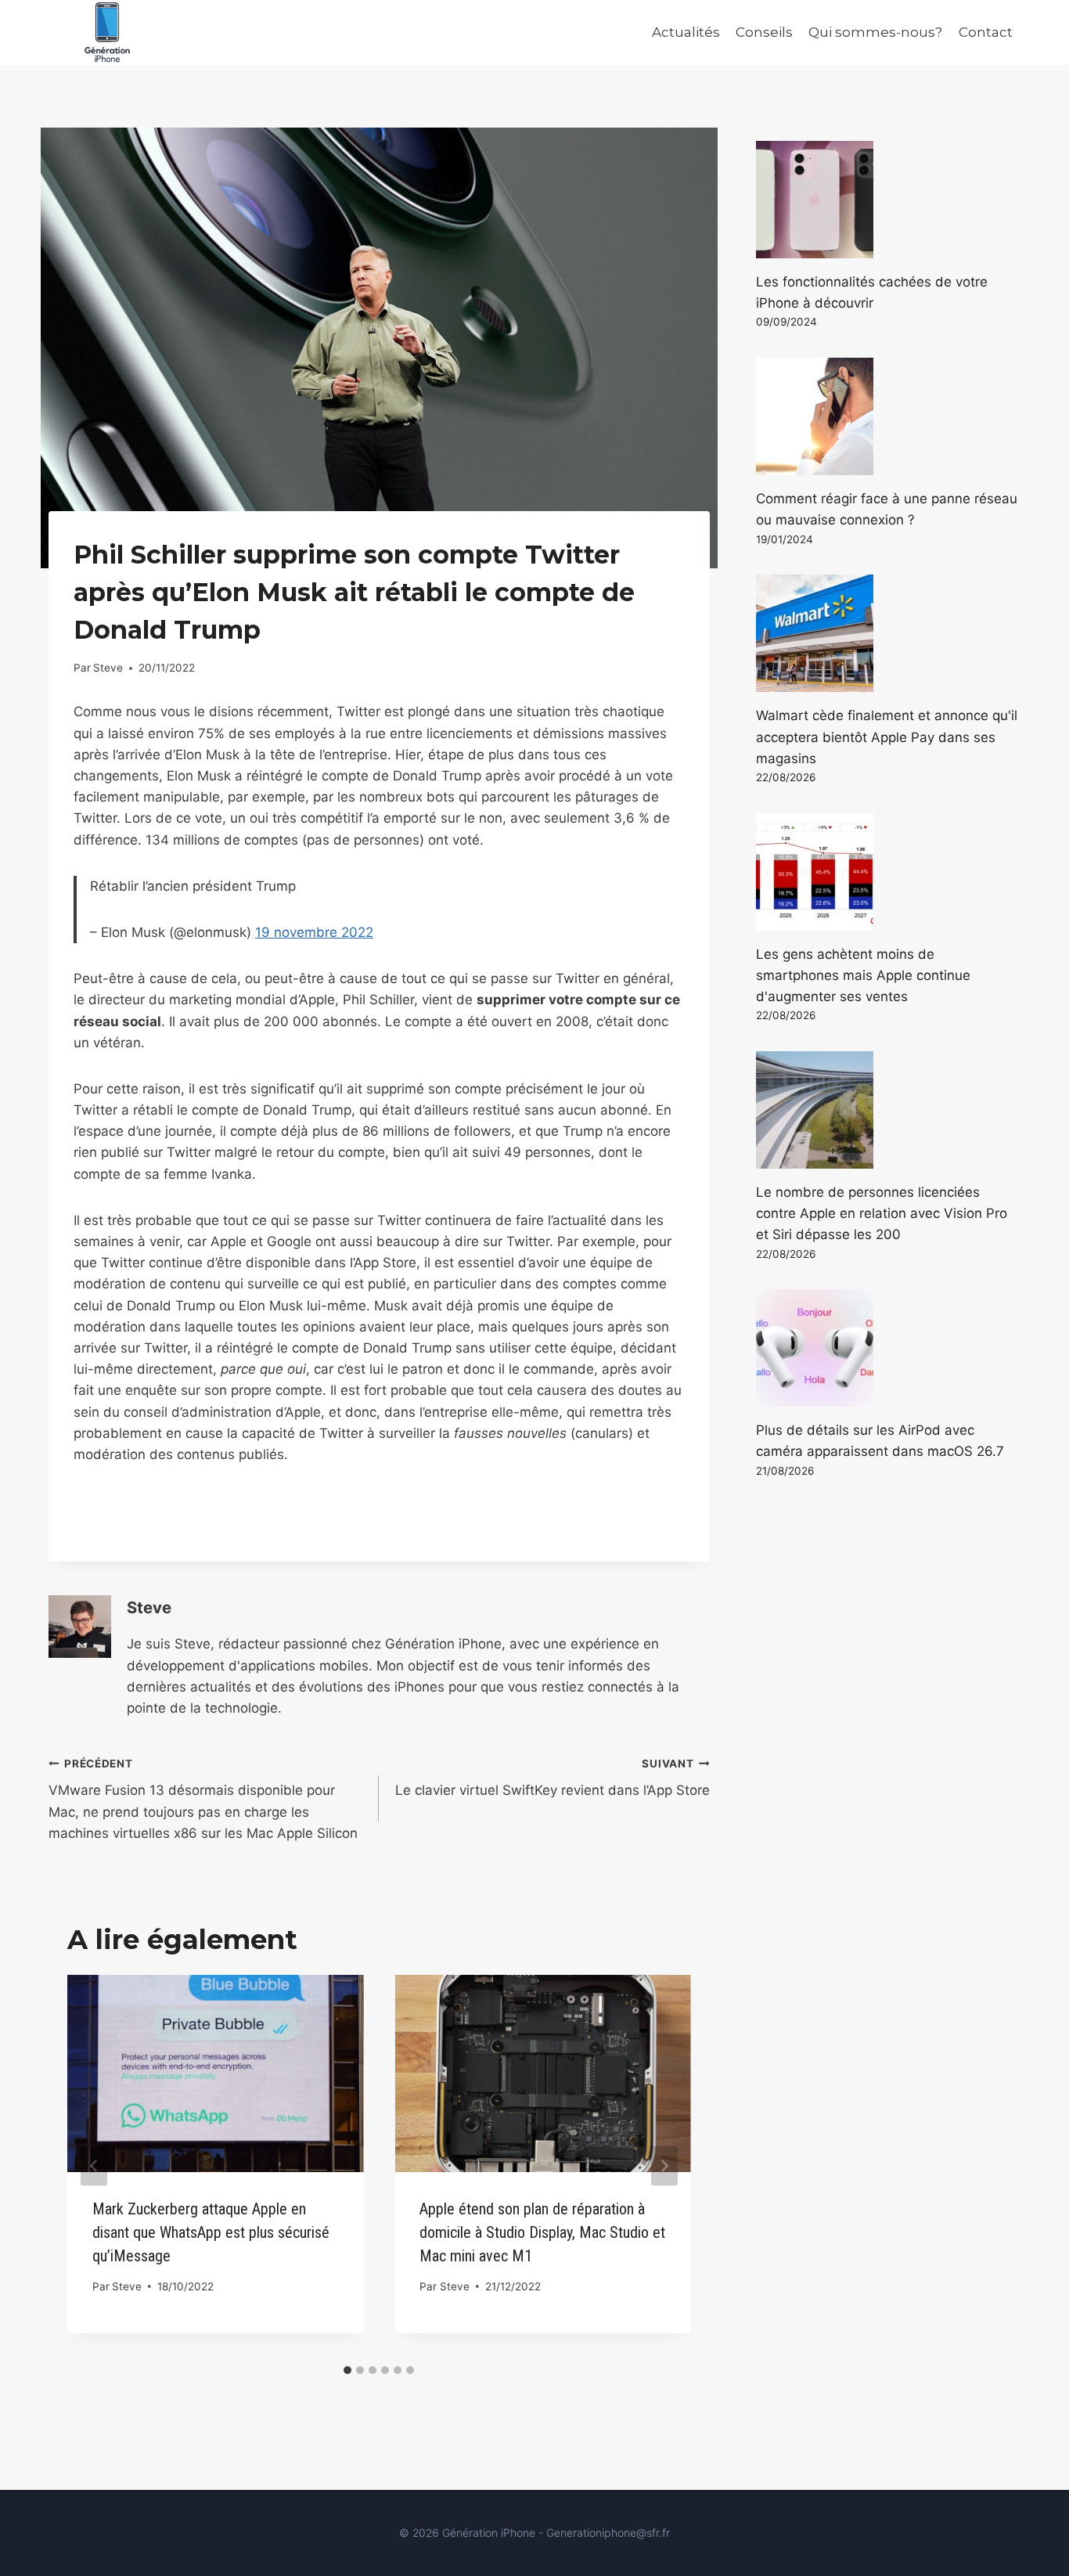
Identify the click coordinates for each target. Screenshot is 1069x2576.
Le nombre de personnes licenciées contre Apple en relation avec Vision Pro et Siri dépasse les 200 (882, 1213)
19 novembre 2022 (314, 932)
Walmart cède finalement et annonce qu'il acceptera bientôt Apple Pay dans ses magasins (887, 737)
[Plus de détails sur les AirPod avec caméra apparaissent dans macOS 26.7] (888, 1348)
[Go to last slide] (94, 2165)
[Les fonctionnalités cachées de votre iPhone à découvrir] (888, 200)
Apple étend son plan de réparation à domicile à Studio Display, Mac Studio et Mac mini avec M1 (542, 2232)
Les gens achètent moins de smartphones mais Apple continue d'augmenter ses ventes (863, 975)
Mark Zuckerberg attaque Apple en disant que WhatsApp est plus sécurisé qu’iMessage (211, 2232)
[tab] (347, 2370)
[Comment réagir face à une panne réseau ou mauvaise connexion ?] (888, 416)
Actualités (686, 32)
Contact (986, 32)
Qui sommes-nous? (875, 32)
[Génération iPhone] (107, 32)
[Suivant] (664, 2165)
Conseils (764, 32)
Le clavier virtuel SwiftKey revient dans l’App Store (552, 1778)
